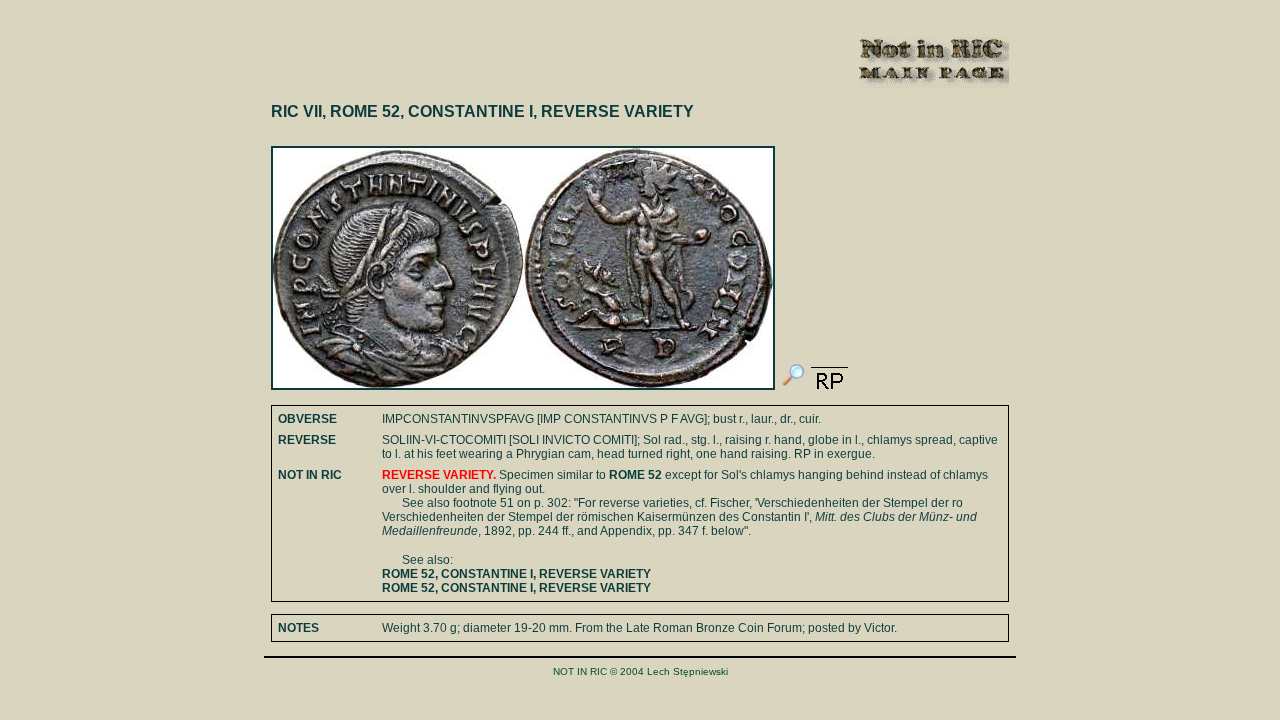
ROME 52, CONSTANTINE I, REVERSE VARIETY (516, 574)
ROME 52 (635, 475)
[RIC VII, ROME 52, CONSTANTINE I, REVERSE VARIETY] (793, 386)
